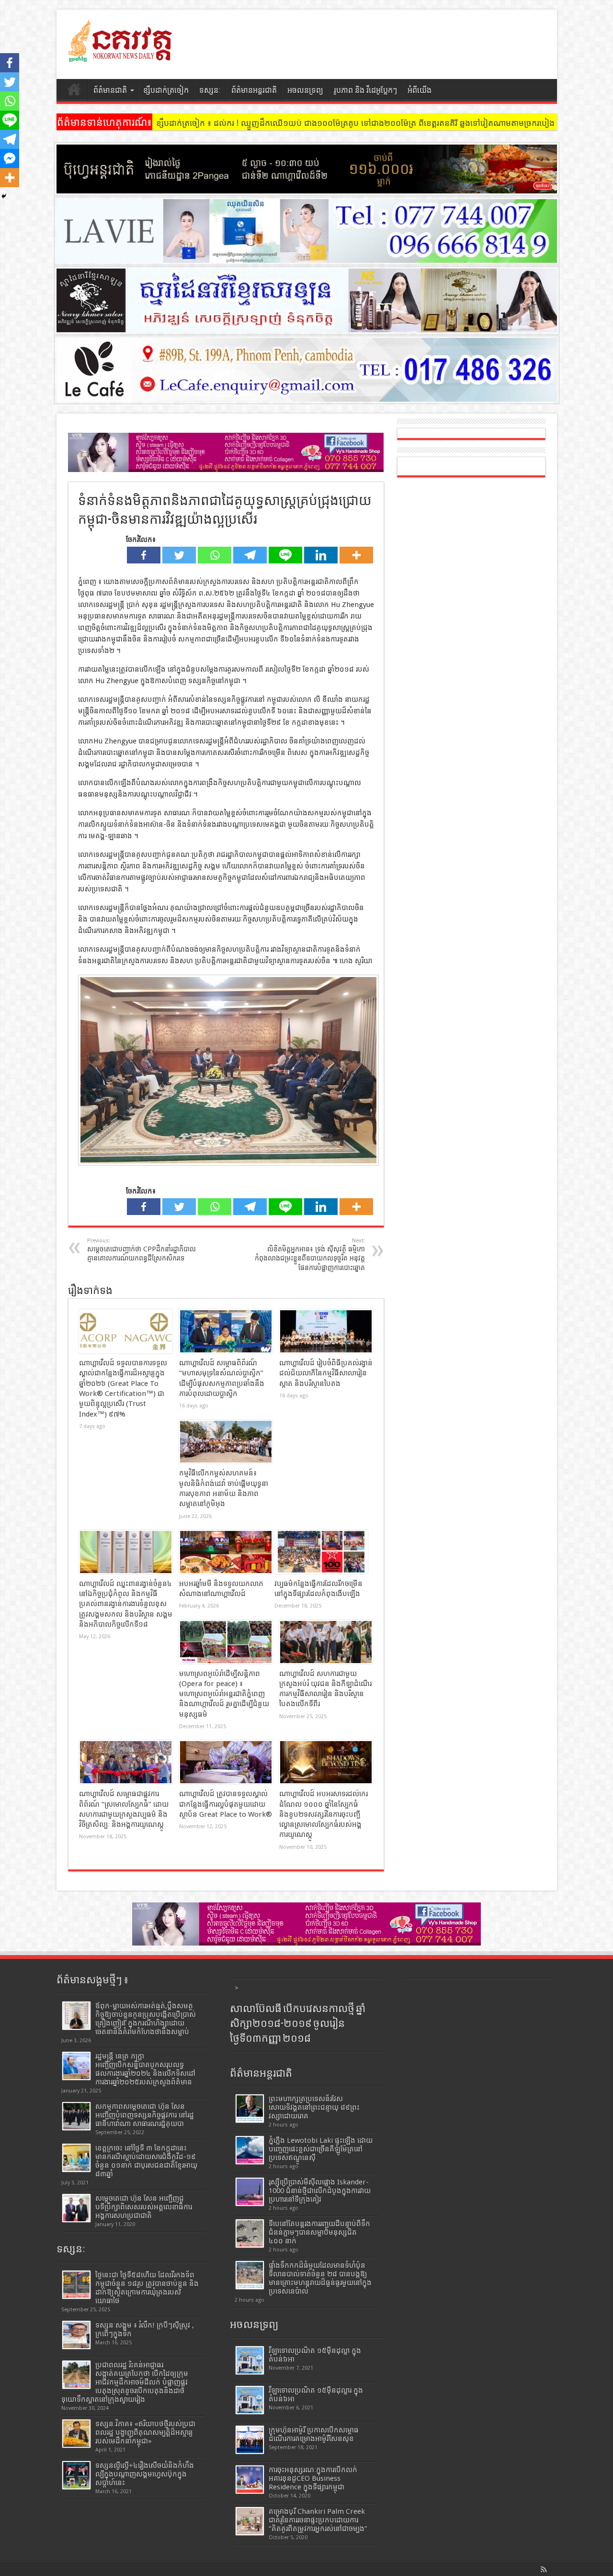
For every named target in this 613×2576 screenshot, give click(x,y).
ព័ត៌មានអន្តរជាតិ (254, 90)
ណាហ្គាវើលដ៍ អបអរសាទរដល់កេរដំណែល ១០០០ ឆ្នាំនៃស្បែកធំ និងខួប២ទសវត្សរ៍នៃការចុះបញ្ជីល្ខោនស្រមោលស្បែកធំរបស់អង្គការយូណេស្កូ (324, 1814)
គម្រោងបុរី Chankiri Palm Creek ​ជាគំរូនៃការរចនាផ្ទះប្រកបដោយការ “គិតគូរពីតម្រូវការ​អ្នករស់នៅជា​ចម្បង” (318, 2520)
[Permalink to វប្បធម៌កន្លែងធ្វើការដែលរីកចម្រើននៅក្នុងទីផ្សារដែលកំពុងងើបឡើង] (321, 1552)
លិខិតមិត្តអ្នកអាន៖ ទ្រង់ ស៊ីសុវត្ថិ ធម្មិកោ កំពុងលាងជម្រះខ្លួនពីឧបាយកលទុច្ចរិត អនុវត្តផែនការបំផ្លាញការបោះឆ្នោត (310, 1254)
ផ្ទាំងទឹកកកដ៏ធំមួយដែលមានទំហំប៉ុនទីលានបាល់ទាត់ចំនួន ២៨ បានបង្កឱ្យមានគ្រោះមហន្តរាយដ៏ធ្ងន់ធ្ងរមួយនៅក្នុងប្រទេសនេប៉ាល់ (320, 2278)
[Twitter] (179, 555)
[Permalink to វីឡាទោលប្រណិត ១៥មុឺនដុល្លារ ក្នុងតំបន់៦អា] (250, 2400)
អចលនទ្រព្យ (305, 90)
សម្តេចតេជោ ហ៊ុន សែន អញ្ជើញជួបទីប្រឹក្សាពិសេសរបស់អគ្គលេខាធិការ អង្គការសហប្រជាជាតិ (144, 2207)
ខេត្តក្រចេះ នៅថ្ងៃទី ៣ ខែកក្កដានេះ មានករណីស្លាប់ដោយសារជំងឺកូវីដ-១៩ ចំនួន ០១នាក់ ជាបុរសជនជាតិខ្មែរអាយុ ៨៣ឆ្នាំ (146, 2161)
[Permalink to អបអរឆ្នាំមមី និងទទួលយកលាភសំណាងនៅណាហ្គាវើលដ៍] (226, 1552)
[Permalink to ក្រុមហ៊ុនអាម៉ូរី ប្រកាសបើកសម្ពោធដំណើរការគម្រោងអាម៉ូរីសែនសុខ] (250, 2440)
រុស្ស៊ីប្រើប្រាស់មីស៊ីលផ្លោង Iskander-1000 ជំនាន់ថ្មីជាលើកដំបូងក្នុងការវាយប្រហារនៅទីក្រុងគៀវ (320, 2191)
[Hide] (4, 196)
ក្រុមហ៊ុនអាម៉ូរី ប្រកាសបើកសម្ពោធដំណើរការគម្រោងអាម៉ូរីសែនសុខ (314, 2434)
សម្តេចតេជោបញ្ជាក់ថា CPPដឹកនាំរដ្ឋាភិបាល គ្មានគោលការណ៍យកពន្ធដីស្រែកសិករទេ (142, 1250)
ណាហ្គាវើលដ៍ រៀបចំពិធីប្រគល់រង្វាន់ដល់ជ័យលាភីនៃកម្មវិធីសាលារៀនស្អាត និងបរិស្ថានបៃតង (326, 1373)
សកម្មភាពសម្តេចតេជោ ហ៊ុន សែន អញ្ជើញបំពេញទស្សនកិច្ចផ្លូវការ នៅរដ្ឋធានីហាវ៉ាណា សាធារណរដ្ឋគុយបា (145, 2115)
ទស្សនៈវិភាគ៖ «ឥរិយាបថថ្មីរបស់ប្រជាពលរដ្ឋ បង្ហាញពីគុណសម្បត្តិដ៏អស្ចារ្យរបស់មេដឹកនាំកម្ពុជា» (145, 2432)
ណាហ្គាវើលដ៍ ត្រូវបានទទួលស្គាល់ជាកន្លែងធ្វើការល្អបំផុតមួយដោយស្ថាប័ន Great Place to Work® (226, 1804)
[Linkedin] (321, 555)
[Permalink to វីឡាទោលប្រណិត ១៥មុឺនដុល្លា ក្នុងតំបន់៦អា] (250, 2360)
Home (74, 91)
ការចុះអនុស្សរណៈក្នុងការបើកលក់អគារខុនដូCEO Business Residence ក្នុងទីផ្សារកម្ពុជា (313, 2478)
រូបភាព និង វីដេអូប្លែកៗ (365, 90)
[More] (356, 555)
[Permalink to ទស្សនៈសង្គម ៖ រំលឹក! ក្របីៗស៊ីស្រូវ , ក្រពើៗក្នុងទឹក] (76, 2335)
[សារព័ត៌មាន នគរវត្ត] (121, 55)
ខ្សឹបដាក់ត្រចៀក (166, 90)
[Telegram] (250, 555)
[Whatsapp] (215, 555)
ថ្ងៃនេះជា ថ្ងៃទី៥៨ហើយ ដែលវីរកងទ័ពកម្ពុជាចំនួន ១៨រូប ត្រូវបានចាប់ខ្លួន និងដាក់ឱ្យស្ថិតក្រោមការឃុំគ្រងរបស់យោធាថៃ (147, 2288)
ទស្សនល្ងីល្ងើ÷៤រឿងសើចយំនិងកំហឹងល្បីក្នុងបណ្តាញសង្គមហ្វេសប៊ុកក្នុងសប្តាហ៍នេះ (145, 2474)
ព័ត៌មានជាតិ (110, 90)
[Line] (285, 555)
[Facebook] (144, 555)
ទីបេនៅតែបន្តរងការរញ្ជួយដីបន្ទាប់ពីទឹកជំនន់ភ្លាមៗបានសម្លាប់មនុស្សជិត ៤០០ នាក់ (319, 2232)
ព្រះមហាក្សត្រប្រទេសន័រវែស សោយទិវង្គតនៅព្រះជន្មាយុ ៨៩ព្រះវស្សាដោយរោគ (314, 2107)
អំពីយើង (420, 90)
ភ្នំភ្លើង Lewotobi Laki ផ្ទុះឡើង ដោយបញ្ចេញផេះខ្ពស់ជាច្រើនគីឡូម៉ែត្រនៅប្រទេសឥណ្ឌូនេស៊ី (321, 2149)
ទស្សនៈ (210, 90)
